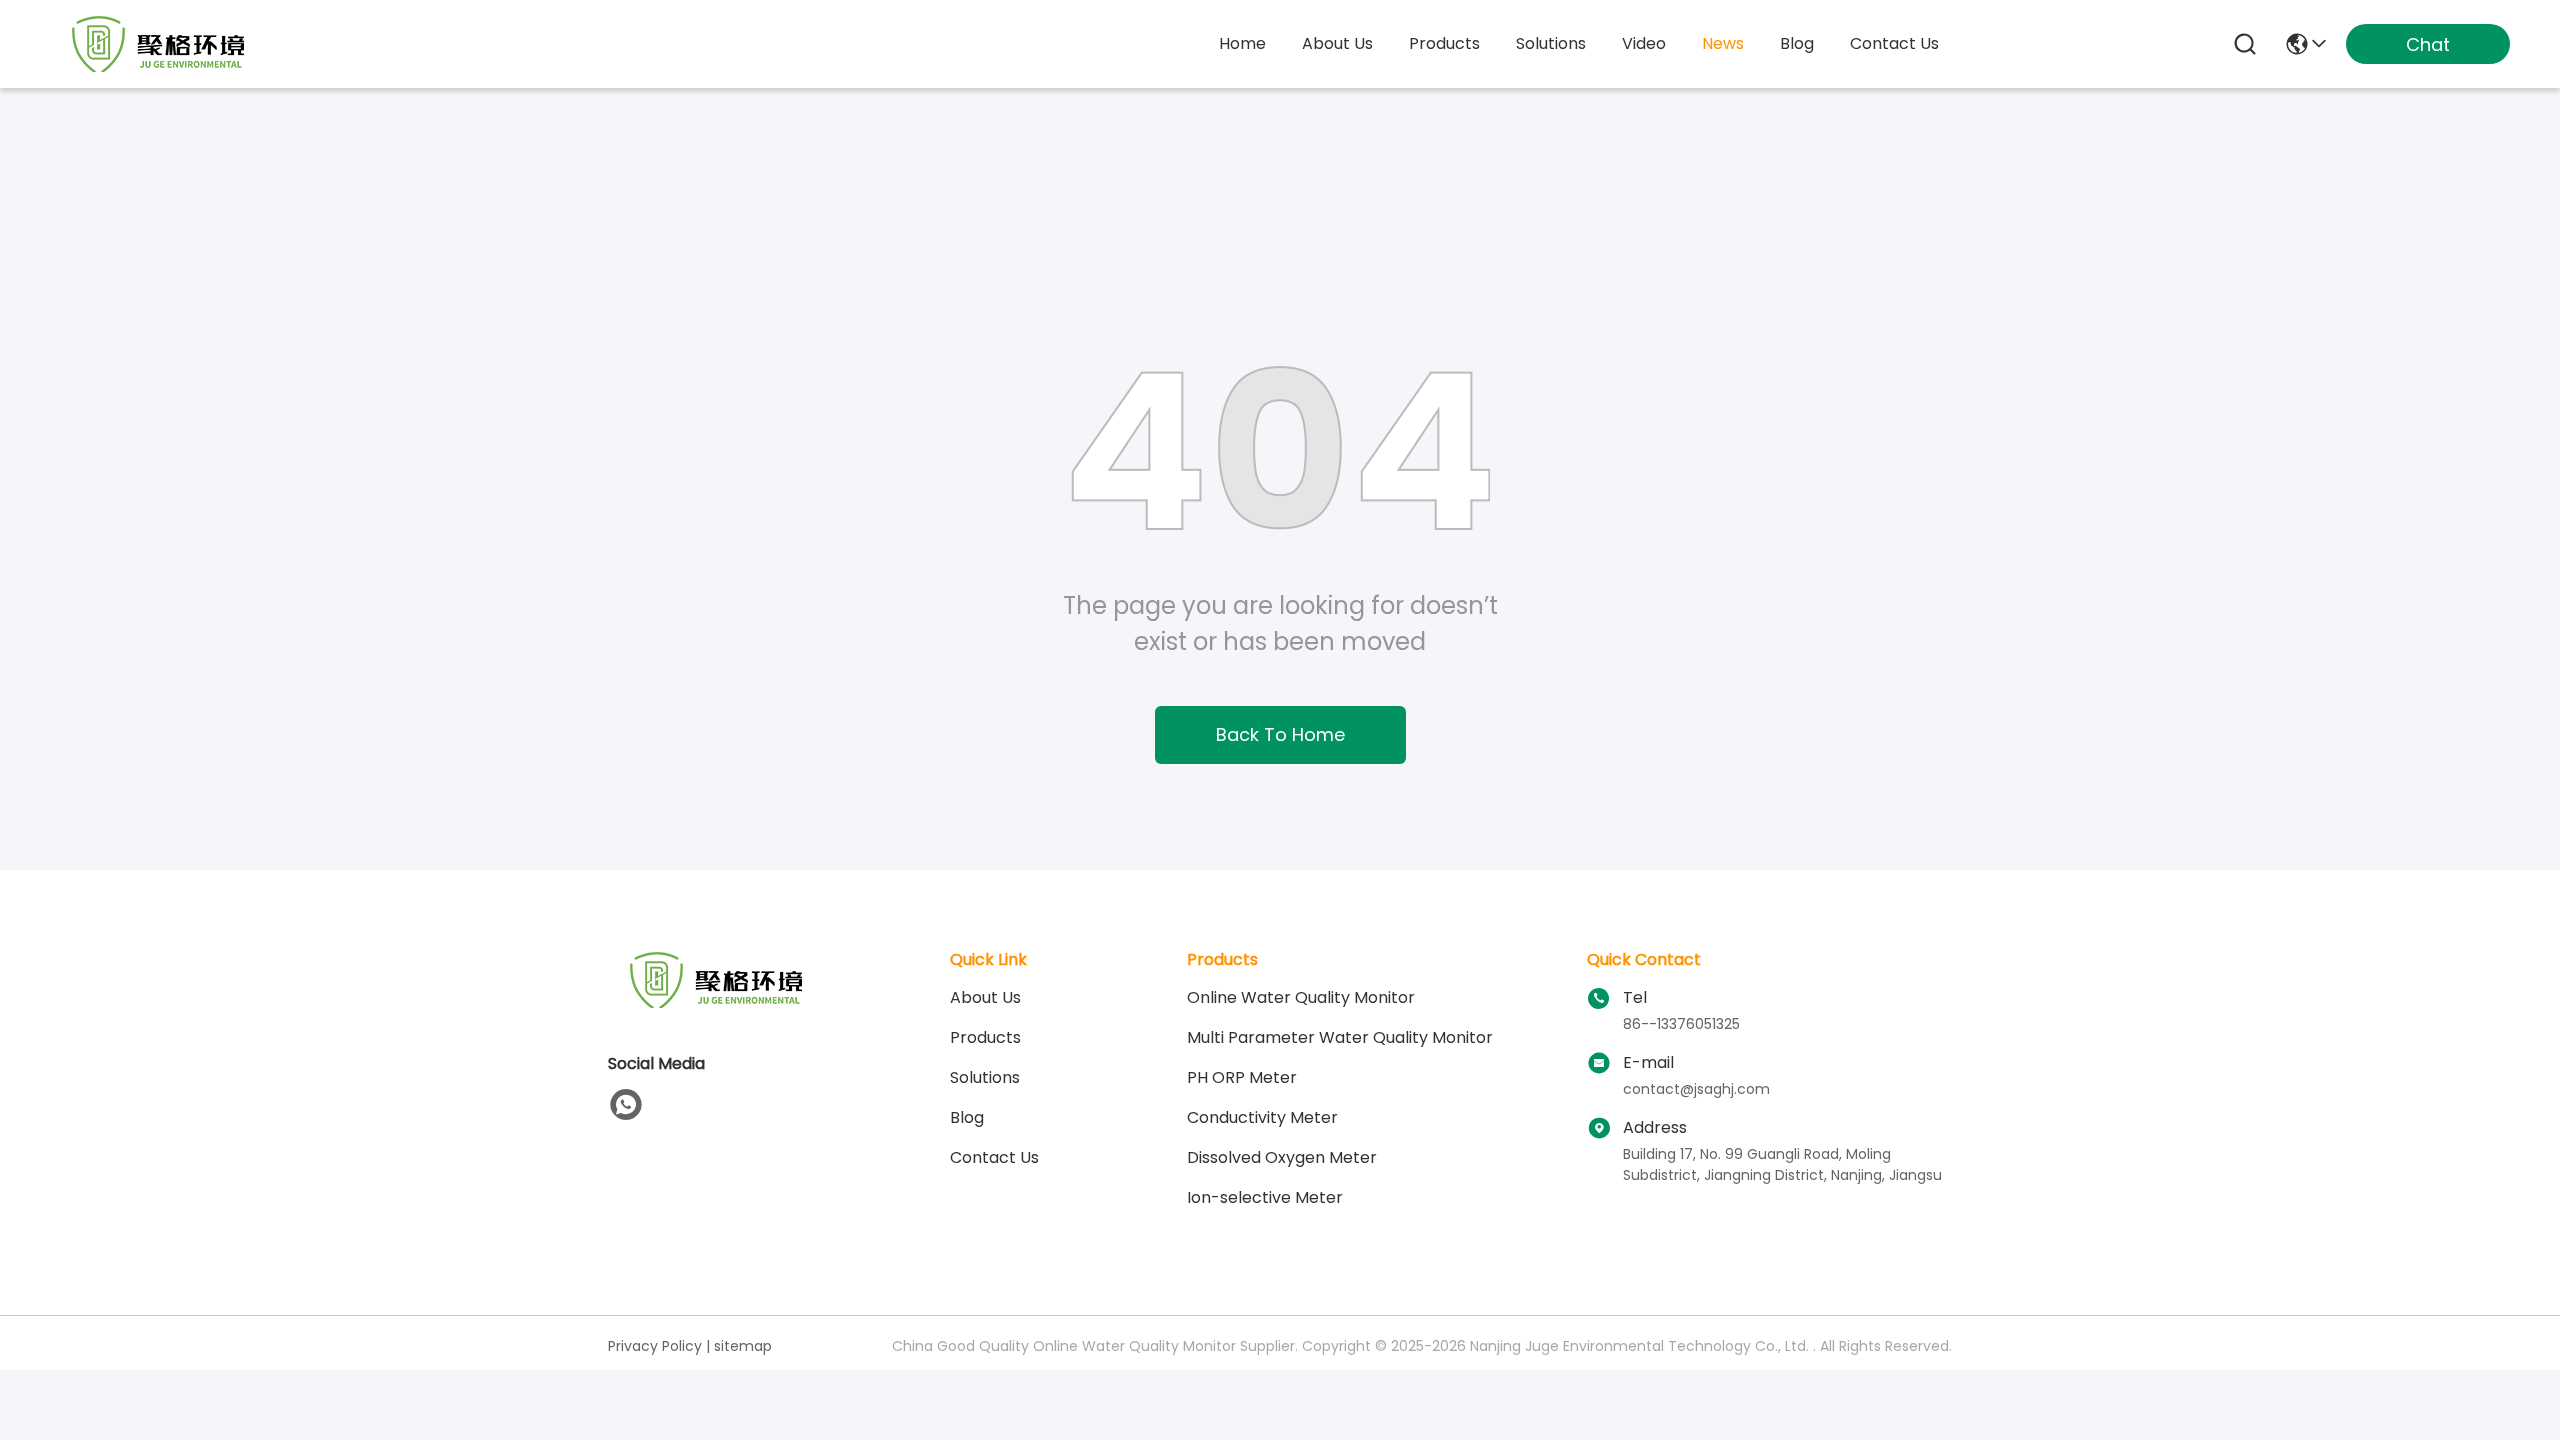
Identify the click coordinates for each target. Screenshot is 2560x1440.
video (1644, 43)
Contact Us (994, 1157)
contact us (1894, 43)
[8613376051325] (626, 1105)
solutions (1551, 43)
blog (1797, 43)
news (1723, 43)
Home (1242, 43)
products (1444, 43)
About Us (985, 997)
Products (985, 1037)
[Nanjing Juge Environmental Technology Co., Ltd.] (160, 44)
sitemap (743, 1346)
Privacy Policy (655, 1346)
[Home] (718, 1004)
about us (1337, 43)
